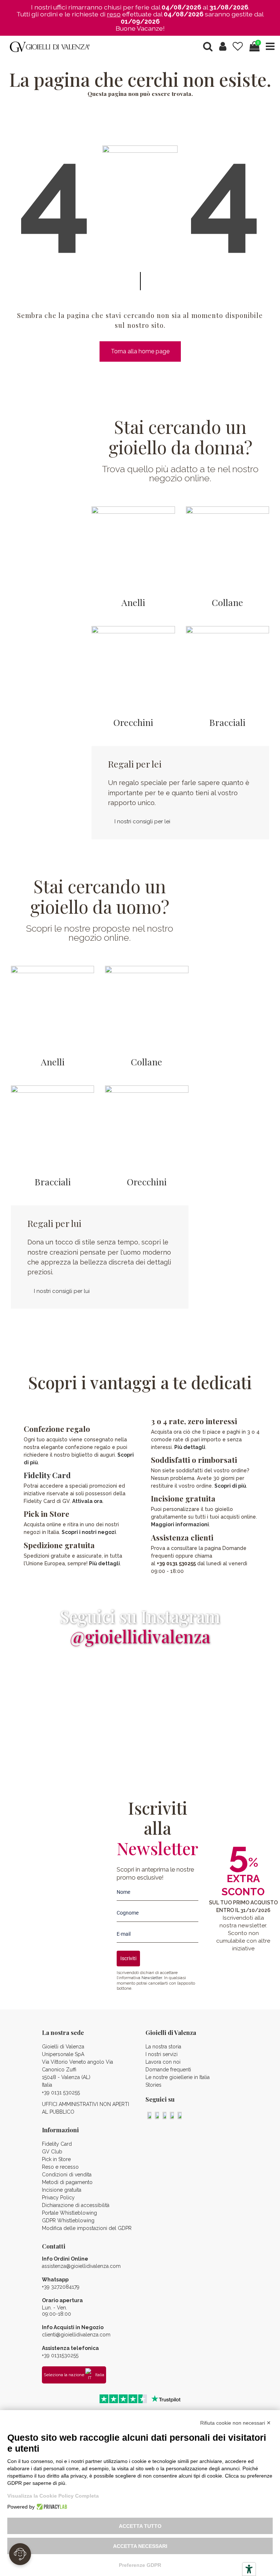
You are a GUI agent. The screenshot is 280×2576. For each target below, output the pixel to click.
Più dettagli (104, 1563)
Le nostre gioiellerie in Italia (178, 2077)
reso (114, 14)
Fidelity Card (47, 1475)
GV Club (52, 2152)
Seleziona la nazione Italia (74, 2375)
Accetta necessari (140, 2546)
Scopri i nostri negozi (89, 1532)
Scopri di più (230, 1486)
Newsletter (152, 1978)
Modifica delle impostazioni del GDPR (87, 2228)
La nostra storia (163, 2047)
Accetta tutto (140, 2526)
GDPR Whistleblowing (68, 2221)
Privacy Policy (58, 2198)
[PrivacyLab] (51, 2507)
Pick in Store (56, 2159)
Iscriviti (128, 1958)
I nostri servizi (162, 2054)
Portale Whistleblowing (69, 2213)
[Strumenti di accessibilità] (249, 2569)
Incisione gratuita (62, 2190)
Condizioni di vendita (67, 2175)
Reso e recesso (60, 2167)
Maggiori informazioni (180, 1524)
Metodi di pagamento (67, 2182)
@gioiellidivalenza (140, 1636)
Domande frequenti (168, 2070)
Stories (153, 2085)
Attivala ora (87, 1501)
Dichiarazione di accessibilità (76, 2205)
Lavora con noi (163, 2062)
